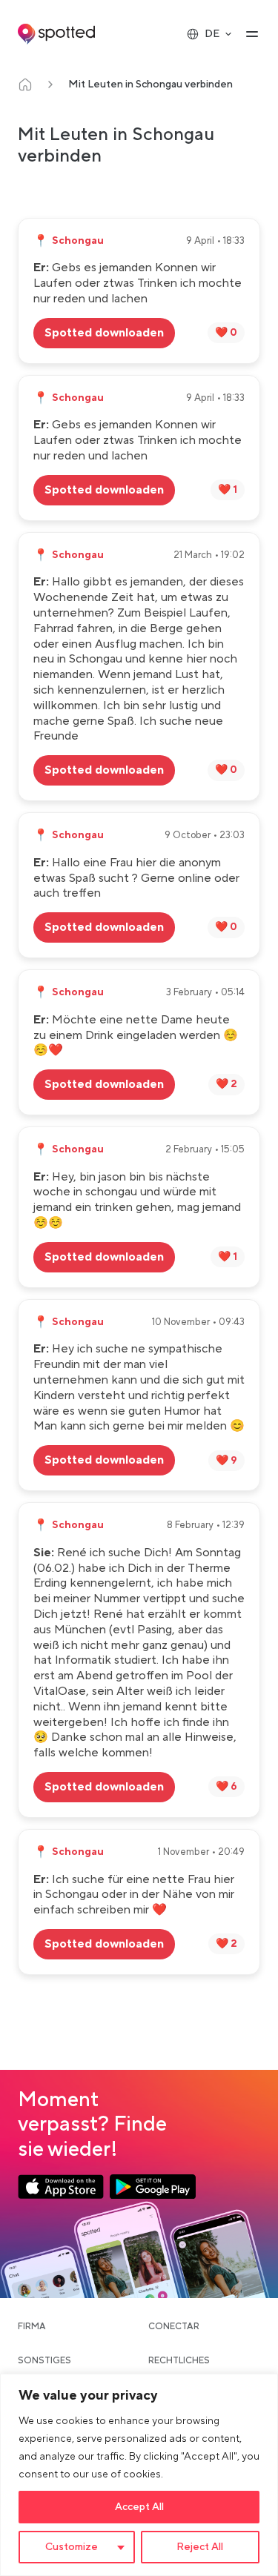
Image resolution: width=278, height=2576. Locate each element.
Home (25, 84)
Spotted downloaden (104, 333)
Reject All (200, 2547)
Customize (72, 2547)
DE (212, 34)
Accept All (139, 2507)
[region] (139, 2475)
